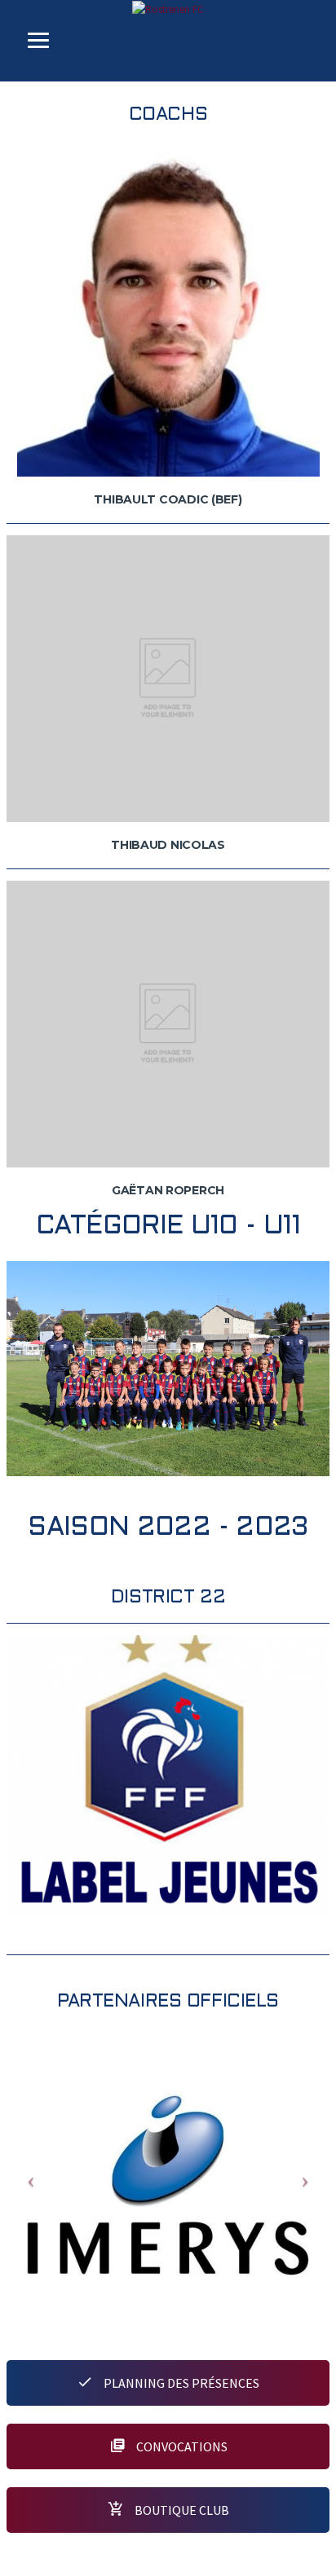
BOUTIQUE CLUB (181, 2510)
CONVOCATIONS (181, 2446)
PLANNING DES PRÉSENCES (180, 2383)
